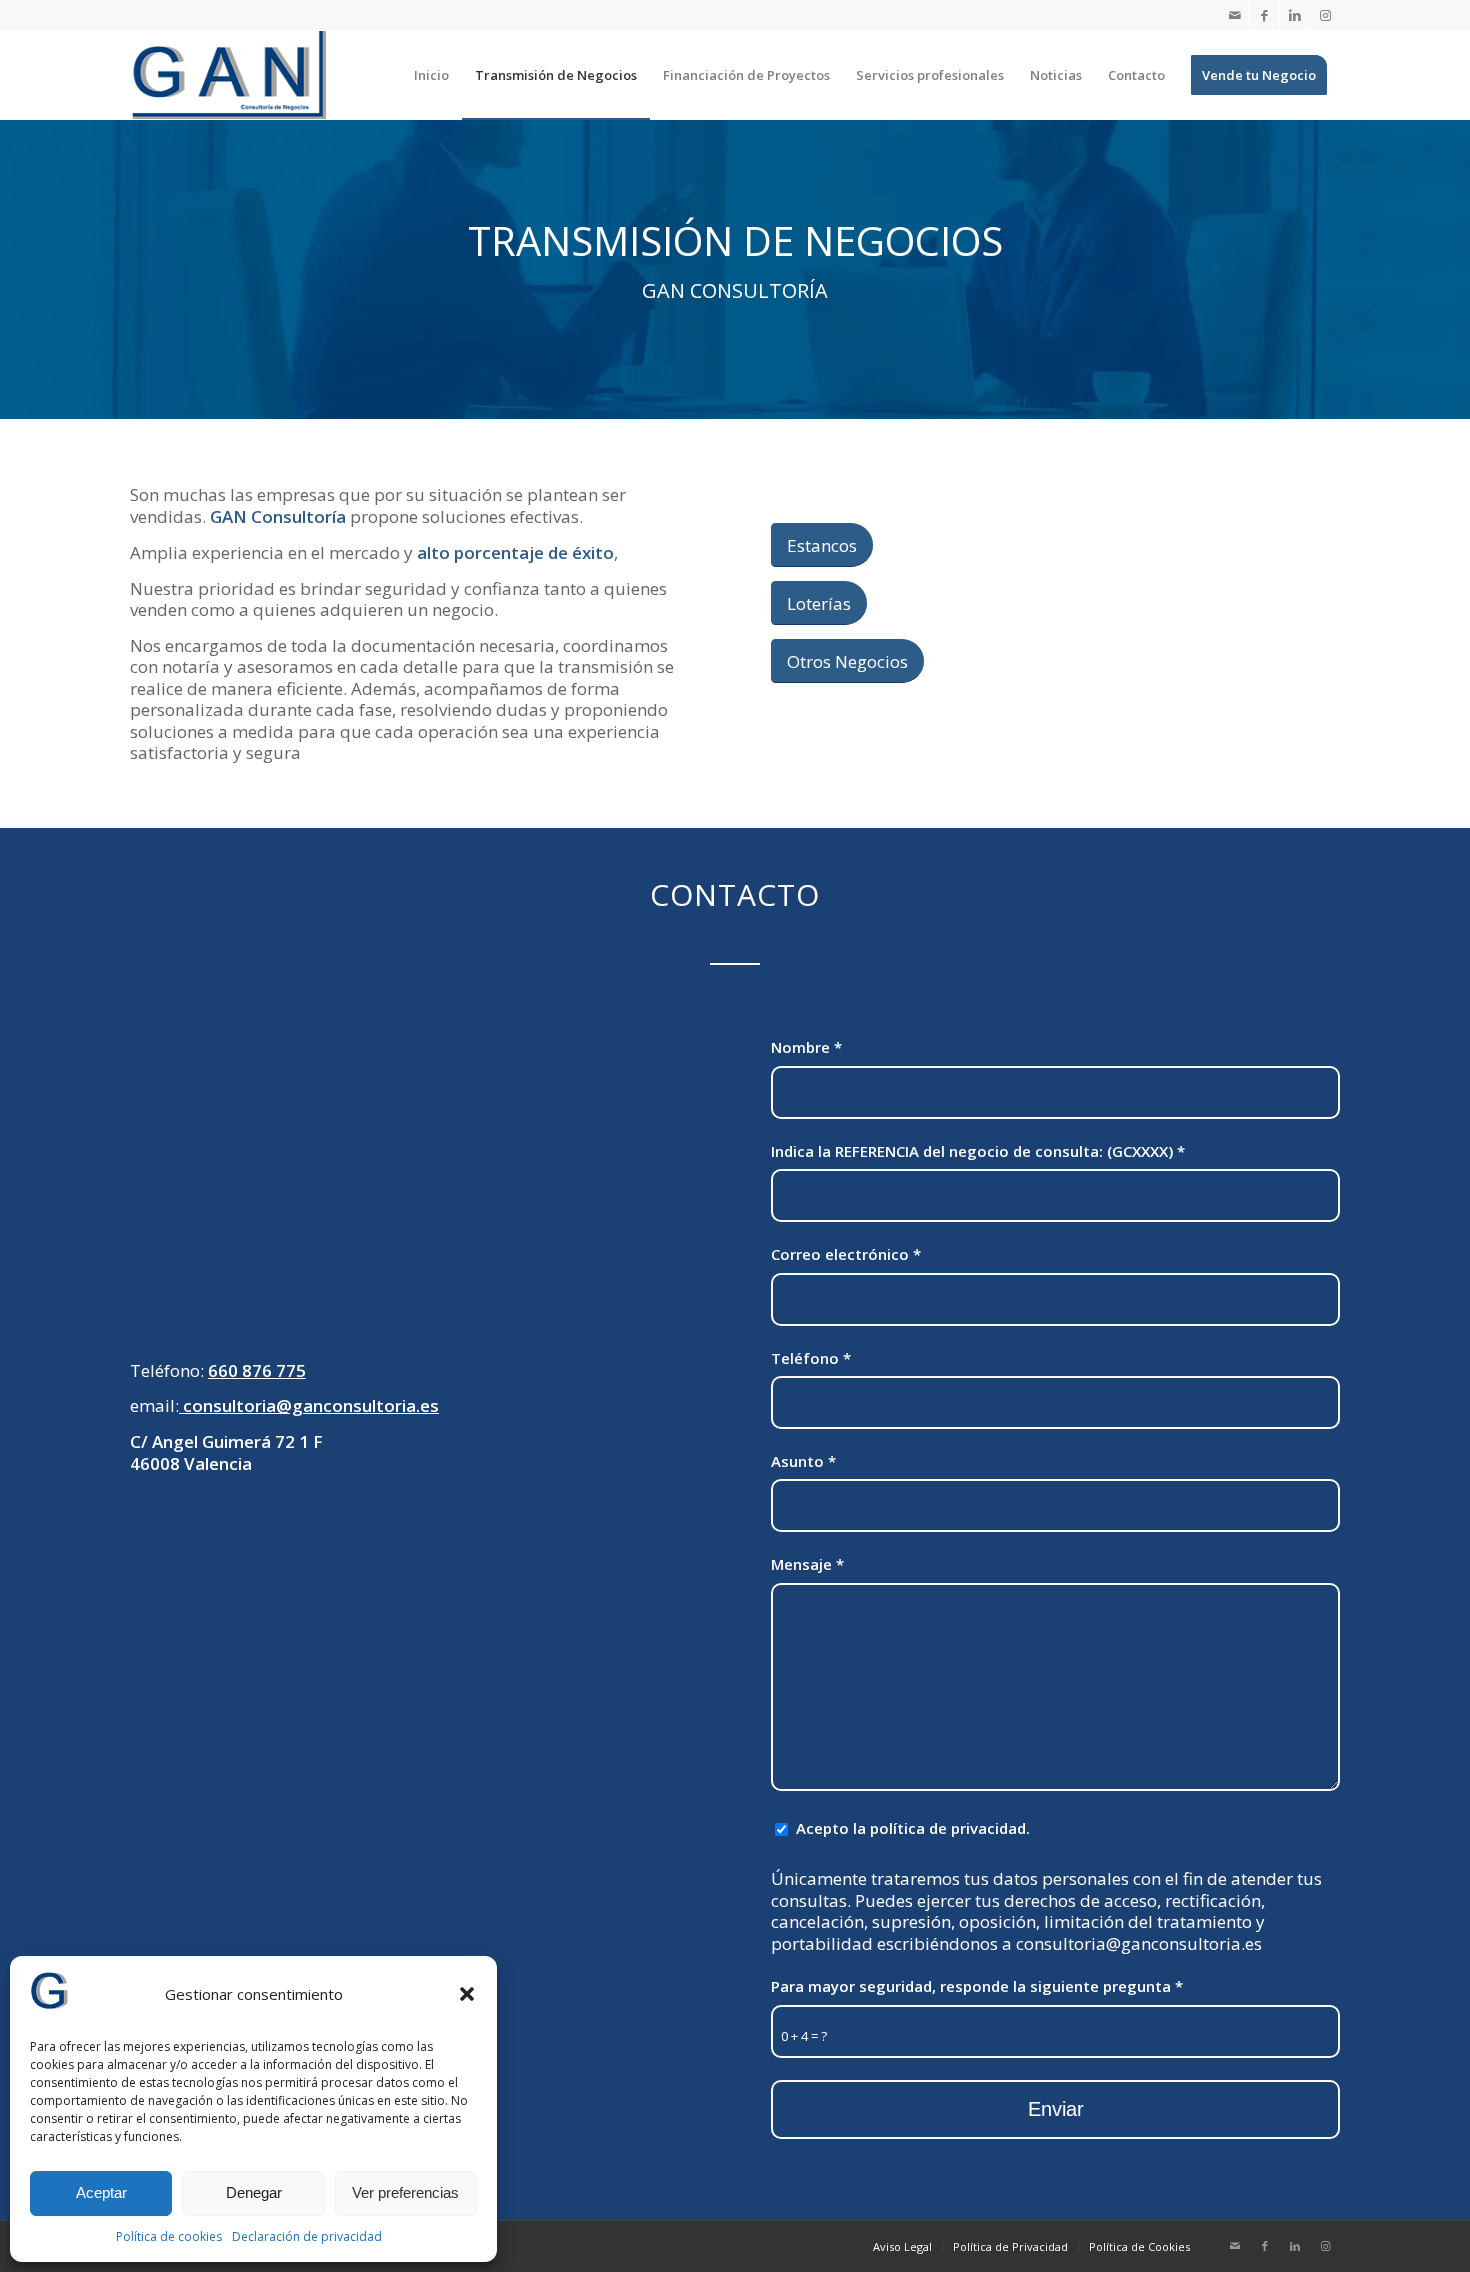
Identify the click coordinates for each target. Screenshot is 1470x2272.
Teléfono (811, 1358)
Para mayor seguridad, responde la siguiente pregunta (977, 1986)
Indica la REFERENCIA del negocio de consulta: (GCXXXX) (978, 1151)
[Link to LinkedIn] (1294, 15)
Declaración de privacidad (307, 2236)
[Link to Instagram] (1325, 15)
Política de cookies (169, 2236)
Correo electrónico (846, 1254)
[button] (467, 1994)
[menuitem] (431, 75)
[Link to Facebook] (1264, 15)
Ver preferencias (405, 2192)
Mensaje (807, 1564)
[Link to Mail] (1234, 15)
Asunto (803, 1461)
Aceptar (101, 2192)
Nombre (806, 1047)
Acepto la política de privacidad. (913, 1828)
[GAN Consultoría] (228, 75)
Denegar (254, 2192)
